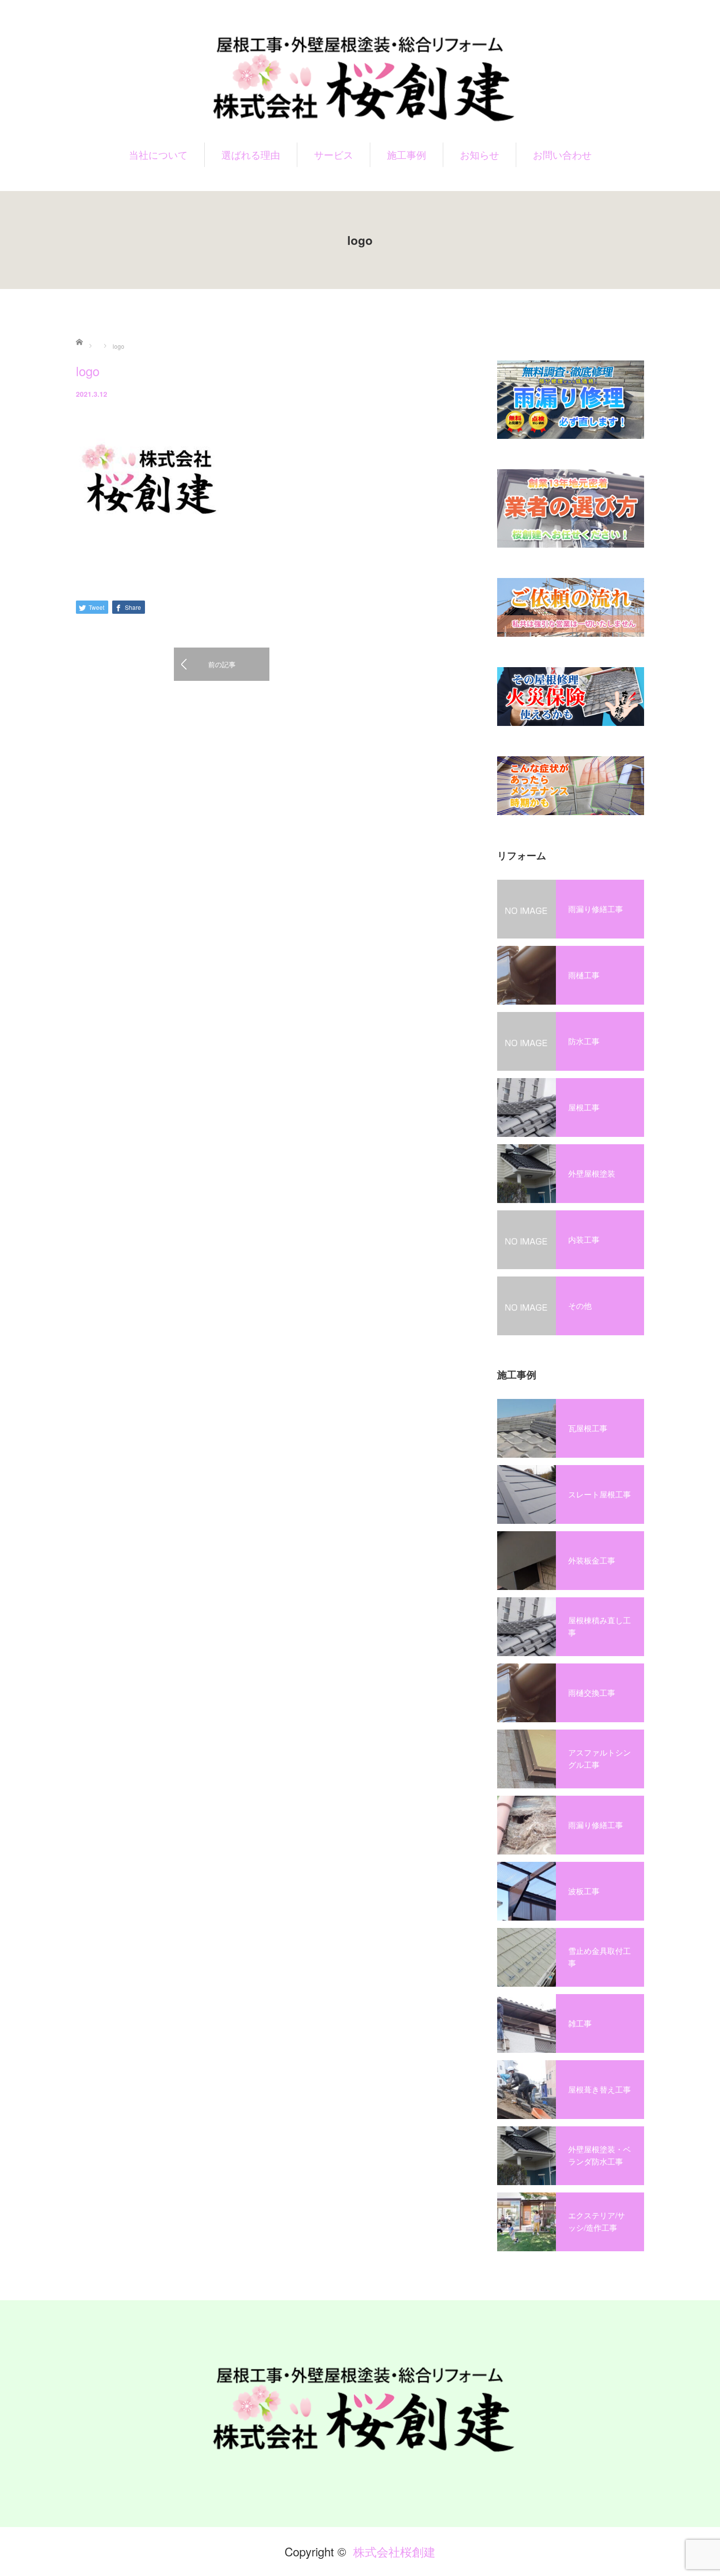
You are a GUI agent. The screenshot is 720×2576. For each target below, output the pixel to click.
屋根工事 (584, 1107)
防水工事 (584, 1041)
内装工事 (584, 1240)
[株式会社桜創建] (360, 77)
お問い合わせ (562, 155)
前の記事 (222, 664)
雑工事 (580, 2023)
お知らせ (480, 155)
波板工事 (584, 1891)
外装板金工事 (592, 1560)
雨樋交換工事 (592, 1693)
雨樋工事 (584, 975)
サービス (334, 155)
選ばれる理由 (251, 155)
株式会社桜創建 (394, 2551)
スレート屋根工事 (600, 1494)
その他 (580, 1306)
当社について (158, 155)
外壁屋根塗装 (592, 1173)
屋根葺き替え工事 (600, 2089)
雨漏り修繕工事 (596, 909)
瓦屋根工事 (588, 1428)
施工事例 (407, 155)
